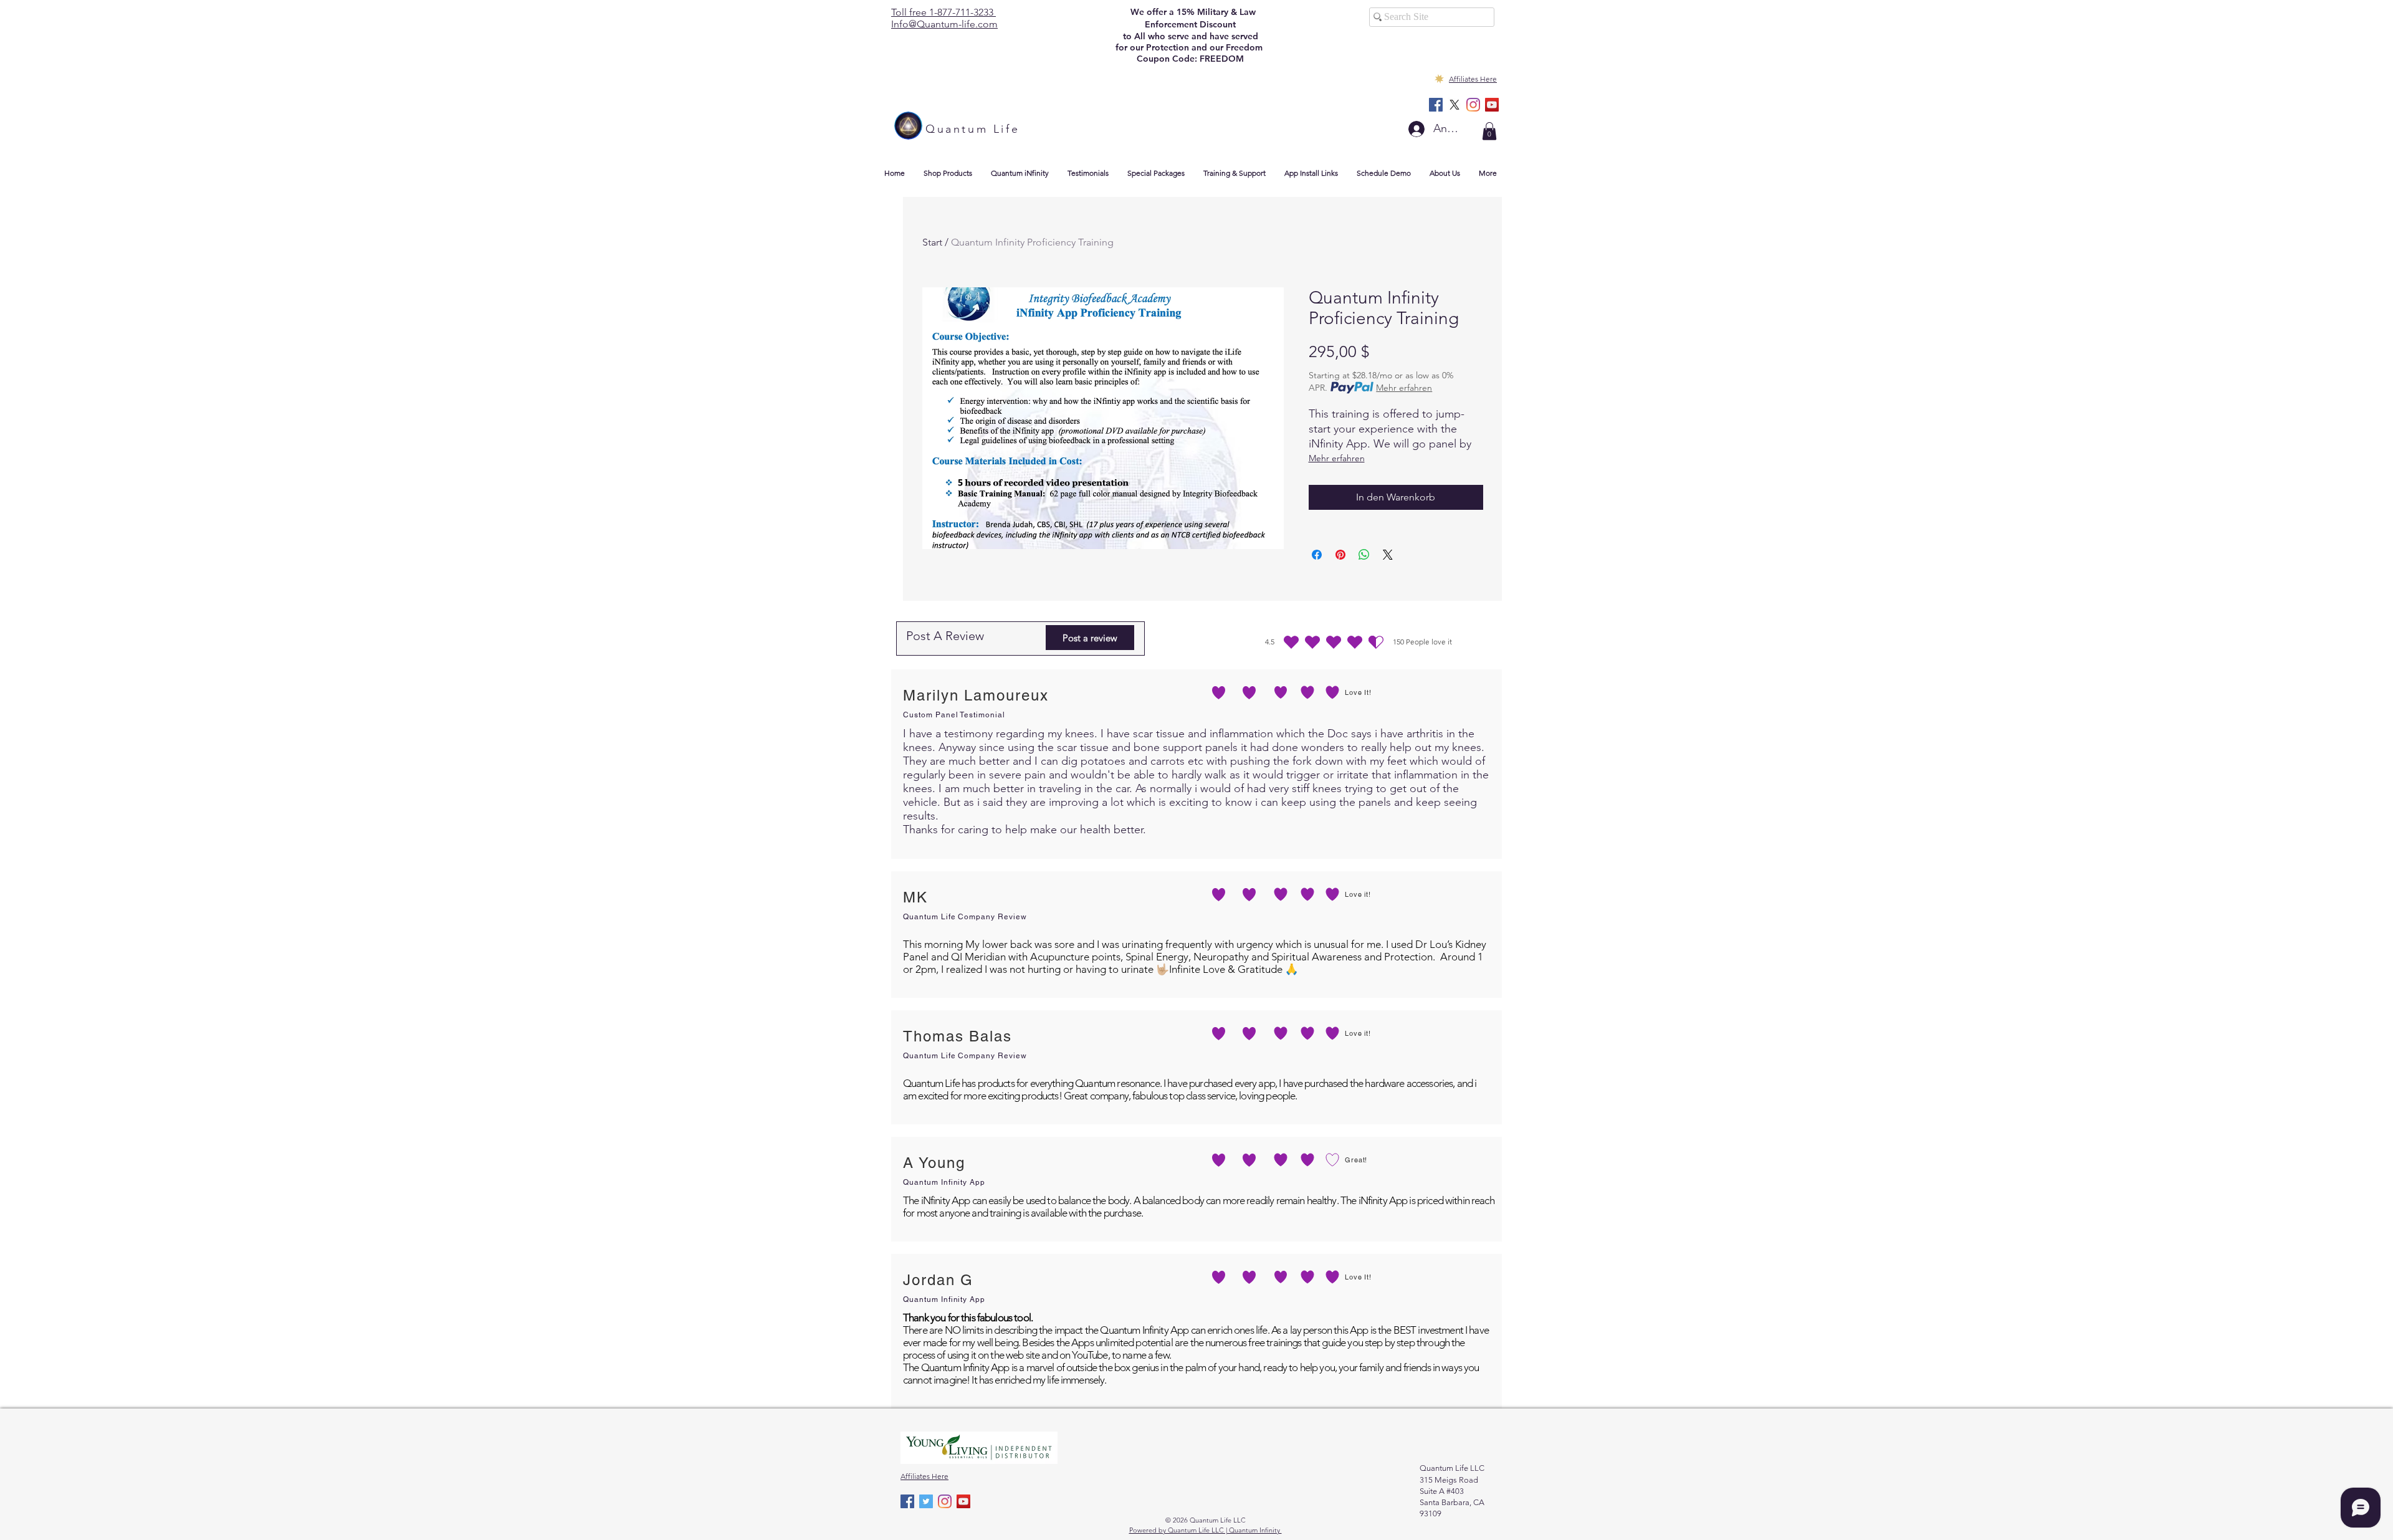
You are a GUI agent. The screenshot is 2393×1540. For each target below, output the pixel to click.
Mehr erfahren (1404, 388)
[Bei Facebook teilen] (1317, 555)
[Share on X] (1388, 555)
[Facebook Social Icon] (1436, 105)
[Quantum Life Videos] (1492, 105)
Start (932, 242)
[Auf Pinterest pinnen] (1340, 555)
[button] (1489, 131)
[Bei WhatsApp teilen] (1364, 555)
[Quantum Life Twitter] (926, 1501)
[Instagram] (1473, 105)
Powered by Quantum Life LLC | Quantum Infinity (1206, 1530)
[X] (1454, 105)
